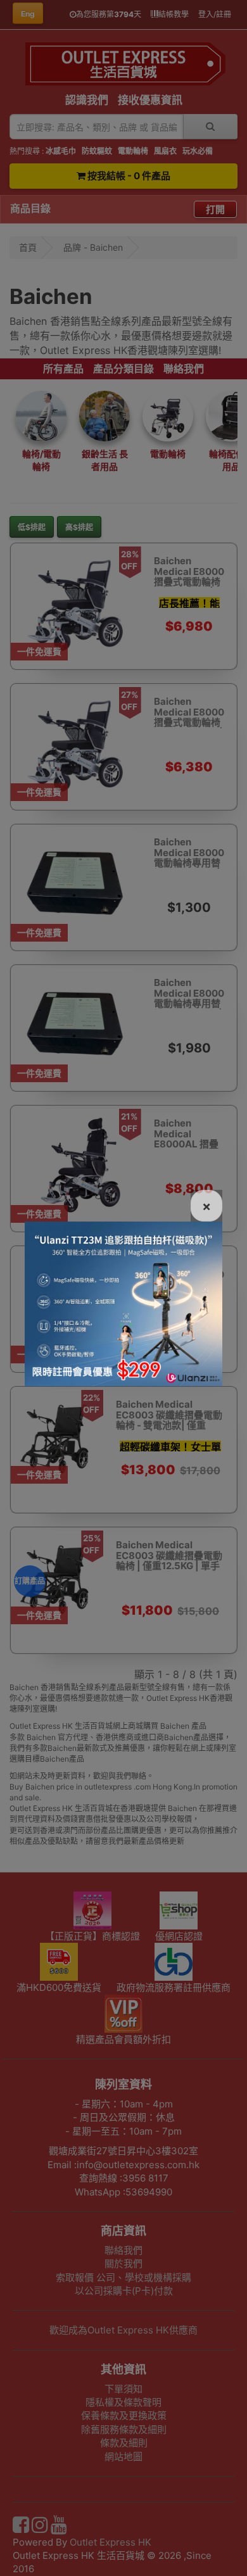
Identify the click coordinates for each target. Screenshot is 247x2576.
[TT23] (123, 1303)
